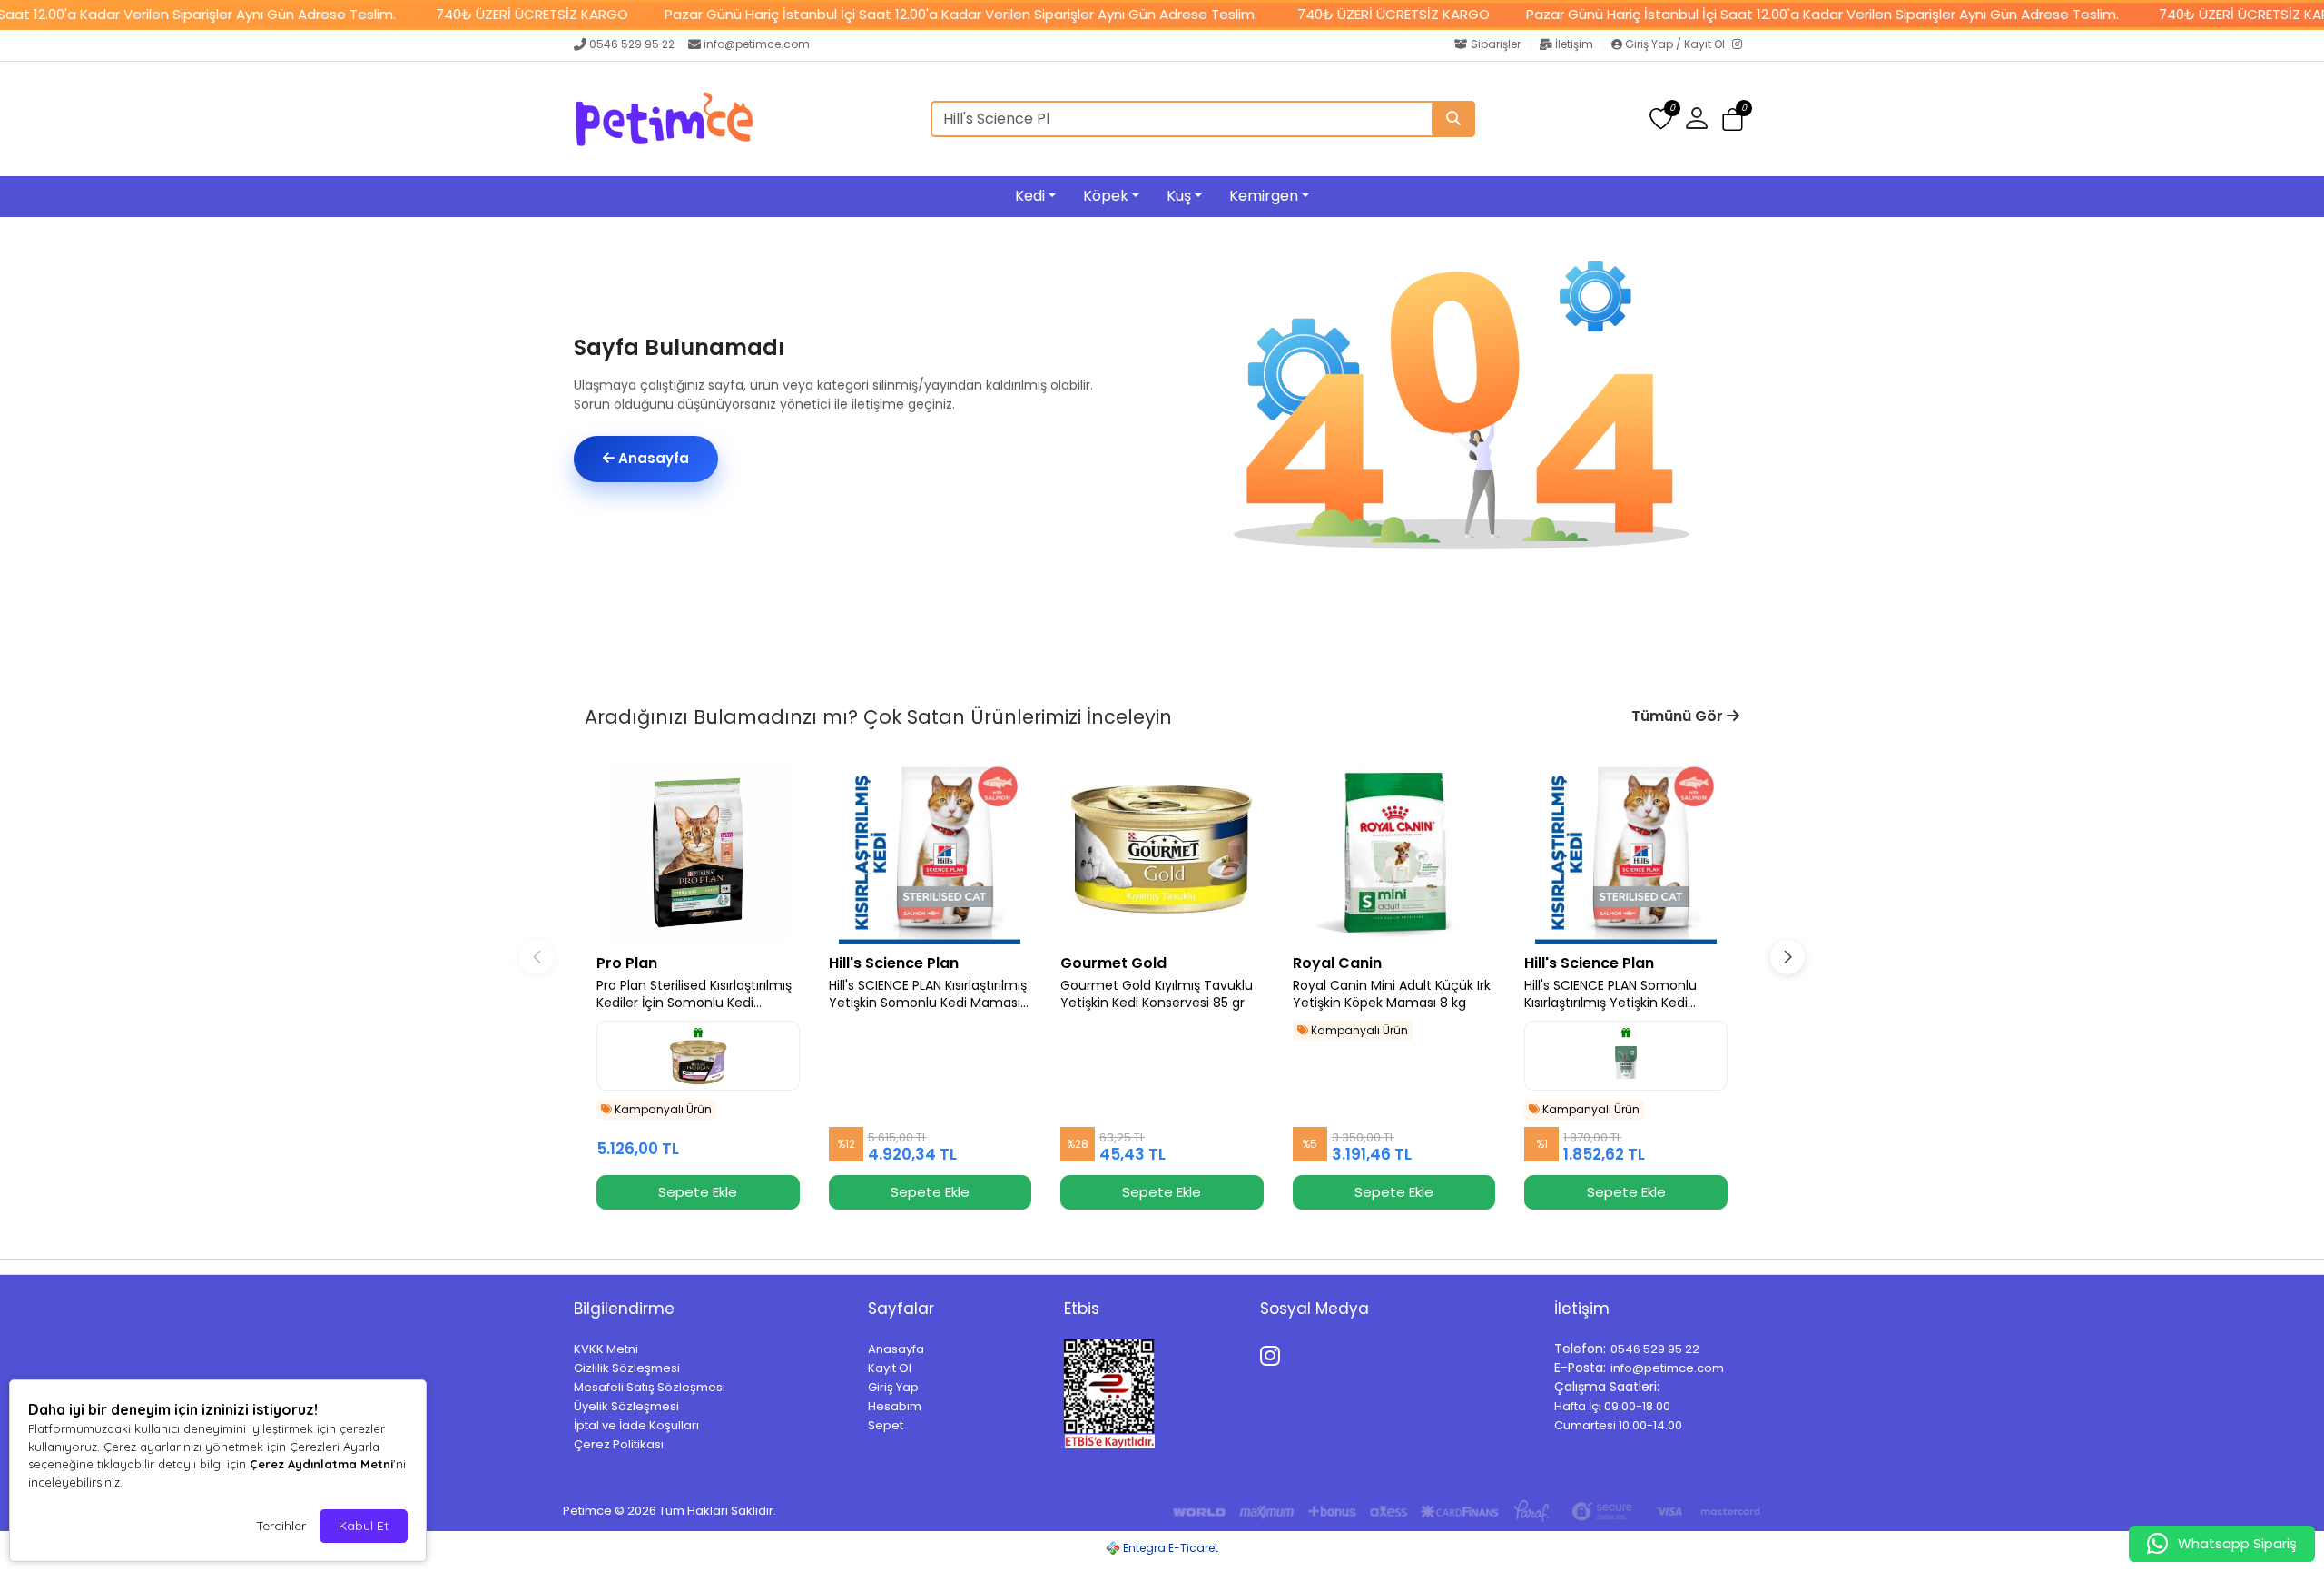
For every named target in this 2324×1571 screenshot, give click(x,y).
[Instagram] (1741, 45)
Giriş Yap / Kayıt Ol (1675, 44)
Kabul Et (364, 1526)
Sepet (886, 1425)
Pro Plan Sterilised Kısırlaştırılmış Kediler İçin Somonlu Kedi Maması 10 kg (694, 994)
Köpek (1106, 196)
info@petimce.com (757, 44)
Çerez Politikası (619, 1444)
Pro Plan (627, 963)
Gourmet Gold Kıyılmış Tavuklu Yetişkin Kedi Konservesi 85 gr (1157, 994)
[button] (1733, 119)
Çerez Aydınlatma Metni (321, 1464)
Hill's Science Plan (894, 963)
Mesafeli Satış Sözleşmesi (650, 1387)
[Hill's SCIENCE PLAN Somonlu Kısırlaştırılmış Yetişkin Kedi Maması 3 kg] (1626, 853)
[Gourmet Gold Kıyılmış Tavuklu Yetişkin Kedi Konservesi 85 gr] (1162, 853)
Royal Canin (1337, 963)
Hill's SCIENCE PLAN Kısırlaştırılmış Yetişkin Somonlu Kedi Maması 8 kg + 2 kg (928, 994)
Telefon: (1580, 1349)
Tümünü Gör (1679, 716)
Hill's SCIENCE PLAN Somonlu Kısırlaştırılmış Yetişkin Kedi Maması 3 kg (1610, 994)
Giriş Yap (893, 1387)
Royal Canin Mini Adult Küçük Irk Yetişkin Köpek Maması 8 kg (1392, 994)
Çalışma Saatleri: (1607, 1387)
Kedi (1030, 196)
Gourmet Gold (1113, 963)
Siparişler (1496, 44)
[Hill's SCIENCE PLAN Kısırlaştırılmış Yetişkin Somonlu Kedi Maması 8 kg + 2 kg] (931, 853)
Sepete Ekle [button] (698, 1192)
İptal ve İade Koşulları (636, 1425)
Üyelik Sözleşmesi (626, 1406)
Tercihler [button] (281, 1526)
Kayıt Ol (890, 1368)
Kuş (1179, 196)
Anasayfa (652, 458)
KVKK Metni (606, 1349)
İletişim (1574, 44)
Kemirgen (1264, 196)
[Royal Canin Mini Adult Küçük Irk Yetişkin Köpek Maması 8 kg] (1394, 853)
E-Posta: (1580, 1368)
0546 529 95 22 (632, 44)
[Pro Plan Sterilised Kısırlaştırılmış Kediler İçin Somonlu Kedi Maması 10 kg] (698, 853)
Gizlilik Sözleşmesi (627, 1368)
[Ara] (1453, 119)
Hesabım (895, 1406)
